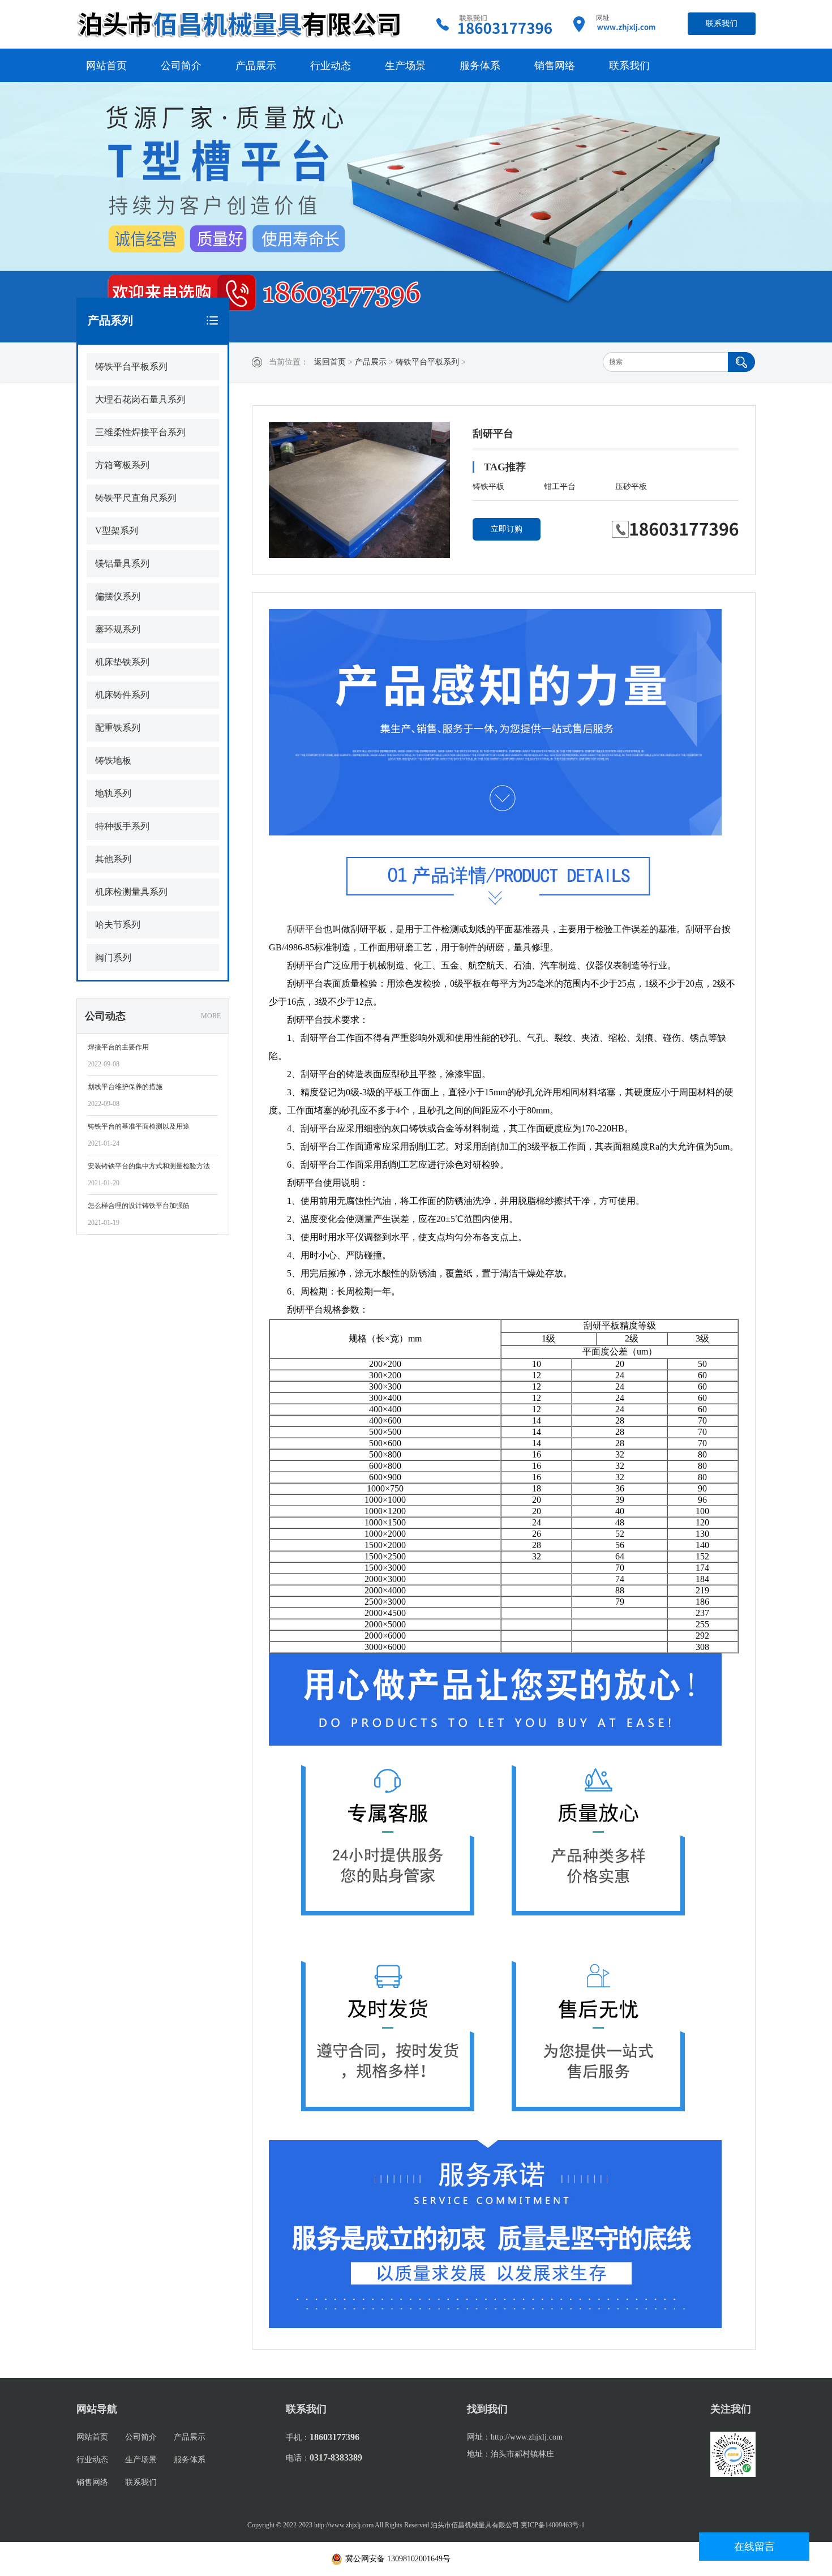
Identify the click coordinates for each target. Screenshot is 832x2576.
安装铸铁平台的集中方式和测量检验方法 (149, 1166)
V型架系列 (117, 531)
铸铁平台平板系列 (427, 362)
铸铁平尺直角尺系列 (136, 498)
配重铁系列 (118, 728)
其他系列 (113, 859)
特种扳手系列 (122, 826)
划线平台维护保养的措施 (125, 1087)
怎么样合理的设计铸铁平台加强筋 (139, 1206)
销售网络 (555, 66)
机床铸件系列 (122, 695)
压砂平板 (631, 487)
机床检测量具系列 (131, 892)
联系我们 (722, 23)
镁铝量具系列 (122, 563)
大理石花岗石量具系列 (140, 399)
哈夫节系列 (118, 925)
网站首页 (106, 66)
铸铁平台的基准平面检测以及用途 (139, 1126)
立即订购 (507, 529)
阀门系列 (113, 957)
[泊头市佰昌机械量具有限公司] (241, 24)
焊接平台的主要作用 (118, 1047)
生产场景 (405, 66)
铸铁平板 (488, 487)
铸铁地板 (113, 760)
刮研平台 (305, 929)
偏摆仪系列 (118, 596)
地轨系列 (113, 793)
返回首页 (330, 362)
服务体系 (480, 66)
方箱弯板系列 (122, 465)
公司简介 (181, 66)
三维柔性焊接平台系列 (140, 432)
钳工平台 (560, 487)
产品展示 (256, 66)
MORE (211, 1016)
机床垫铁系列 (122, 662)
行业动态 (331, 66)
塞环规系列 (118, 629)
